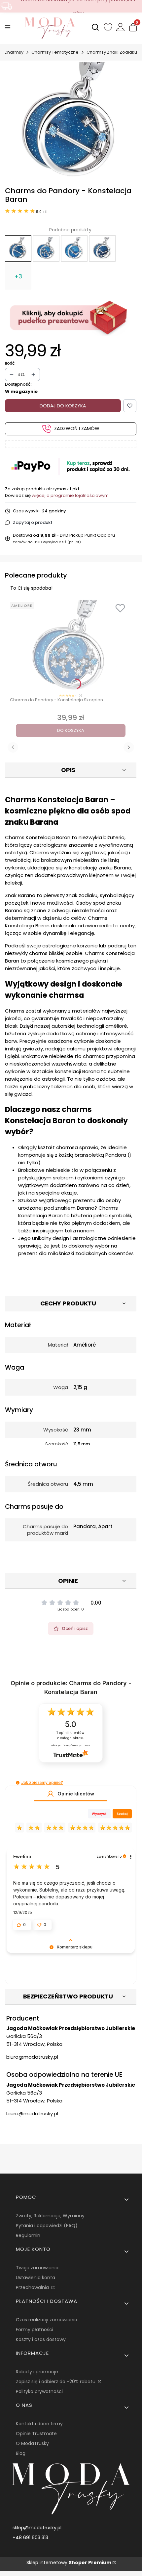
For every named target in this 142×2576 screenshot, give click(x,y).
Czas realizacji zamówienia (47, 2320)
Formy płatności (35, 2330)
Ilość (10, 363)
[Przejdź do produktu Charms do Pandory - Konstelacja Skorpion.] (71, 646)
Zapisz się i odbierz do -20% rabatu (56, 2382)
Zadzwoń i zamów (77, 428)
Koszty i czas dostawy (41, 2339)
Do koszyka (71, 730)
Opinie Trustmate (36, 2434)
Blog (21, 2453)
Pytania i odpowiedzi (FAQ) (47, 2226)
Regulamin (28, 2235)
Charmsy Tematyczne (55, 52)
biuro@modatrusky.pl (32, 2057)
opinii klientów (71, 1735)
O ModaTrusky (32, 2443)
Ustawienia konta (35, 2278)
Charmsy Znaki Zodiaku (112, 52)
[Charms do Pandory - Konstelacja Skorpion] (46, 248)
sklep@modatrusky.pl (37, 2528)
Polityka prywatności (39, 2391)
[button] (18, 1783)
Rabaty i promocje (37, 2372)
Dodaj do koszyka (63, 406)
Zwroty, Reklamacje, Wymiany (50, 2216)
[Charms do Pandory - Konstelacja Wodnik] (74, 248)
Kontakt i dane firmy (39, 2424)
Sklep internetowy (69, 2563)
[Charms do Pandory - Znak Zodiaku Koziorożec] (102, 248)
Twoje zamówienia (37, 2268)
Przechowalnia (33, 2287)
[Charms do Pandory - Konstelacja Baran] (18, 248)
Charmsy (14, 52)
